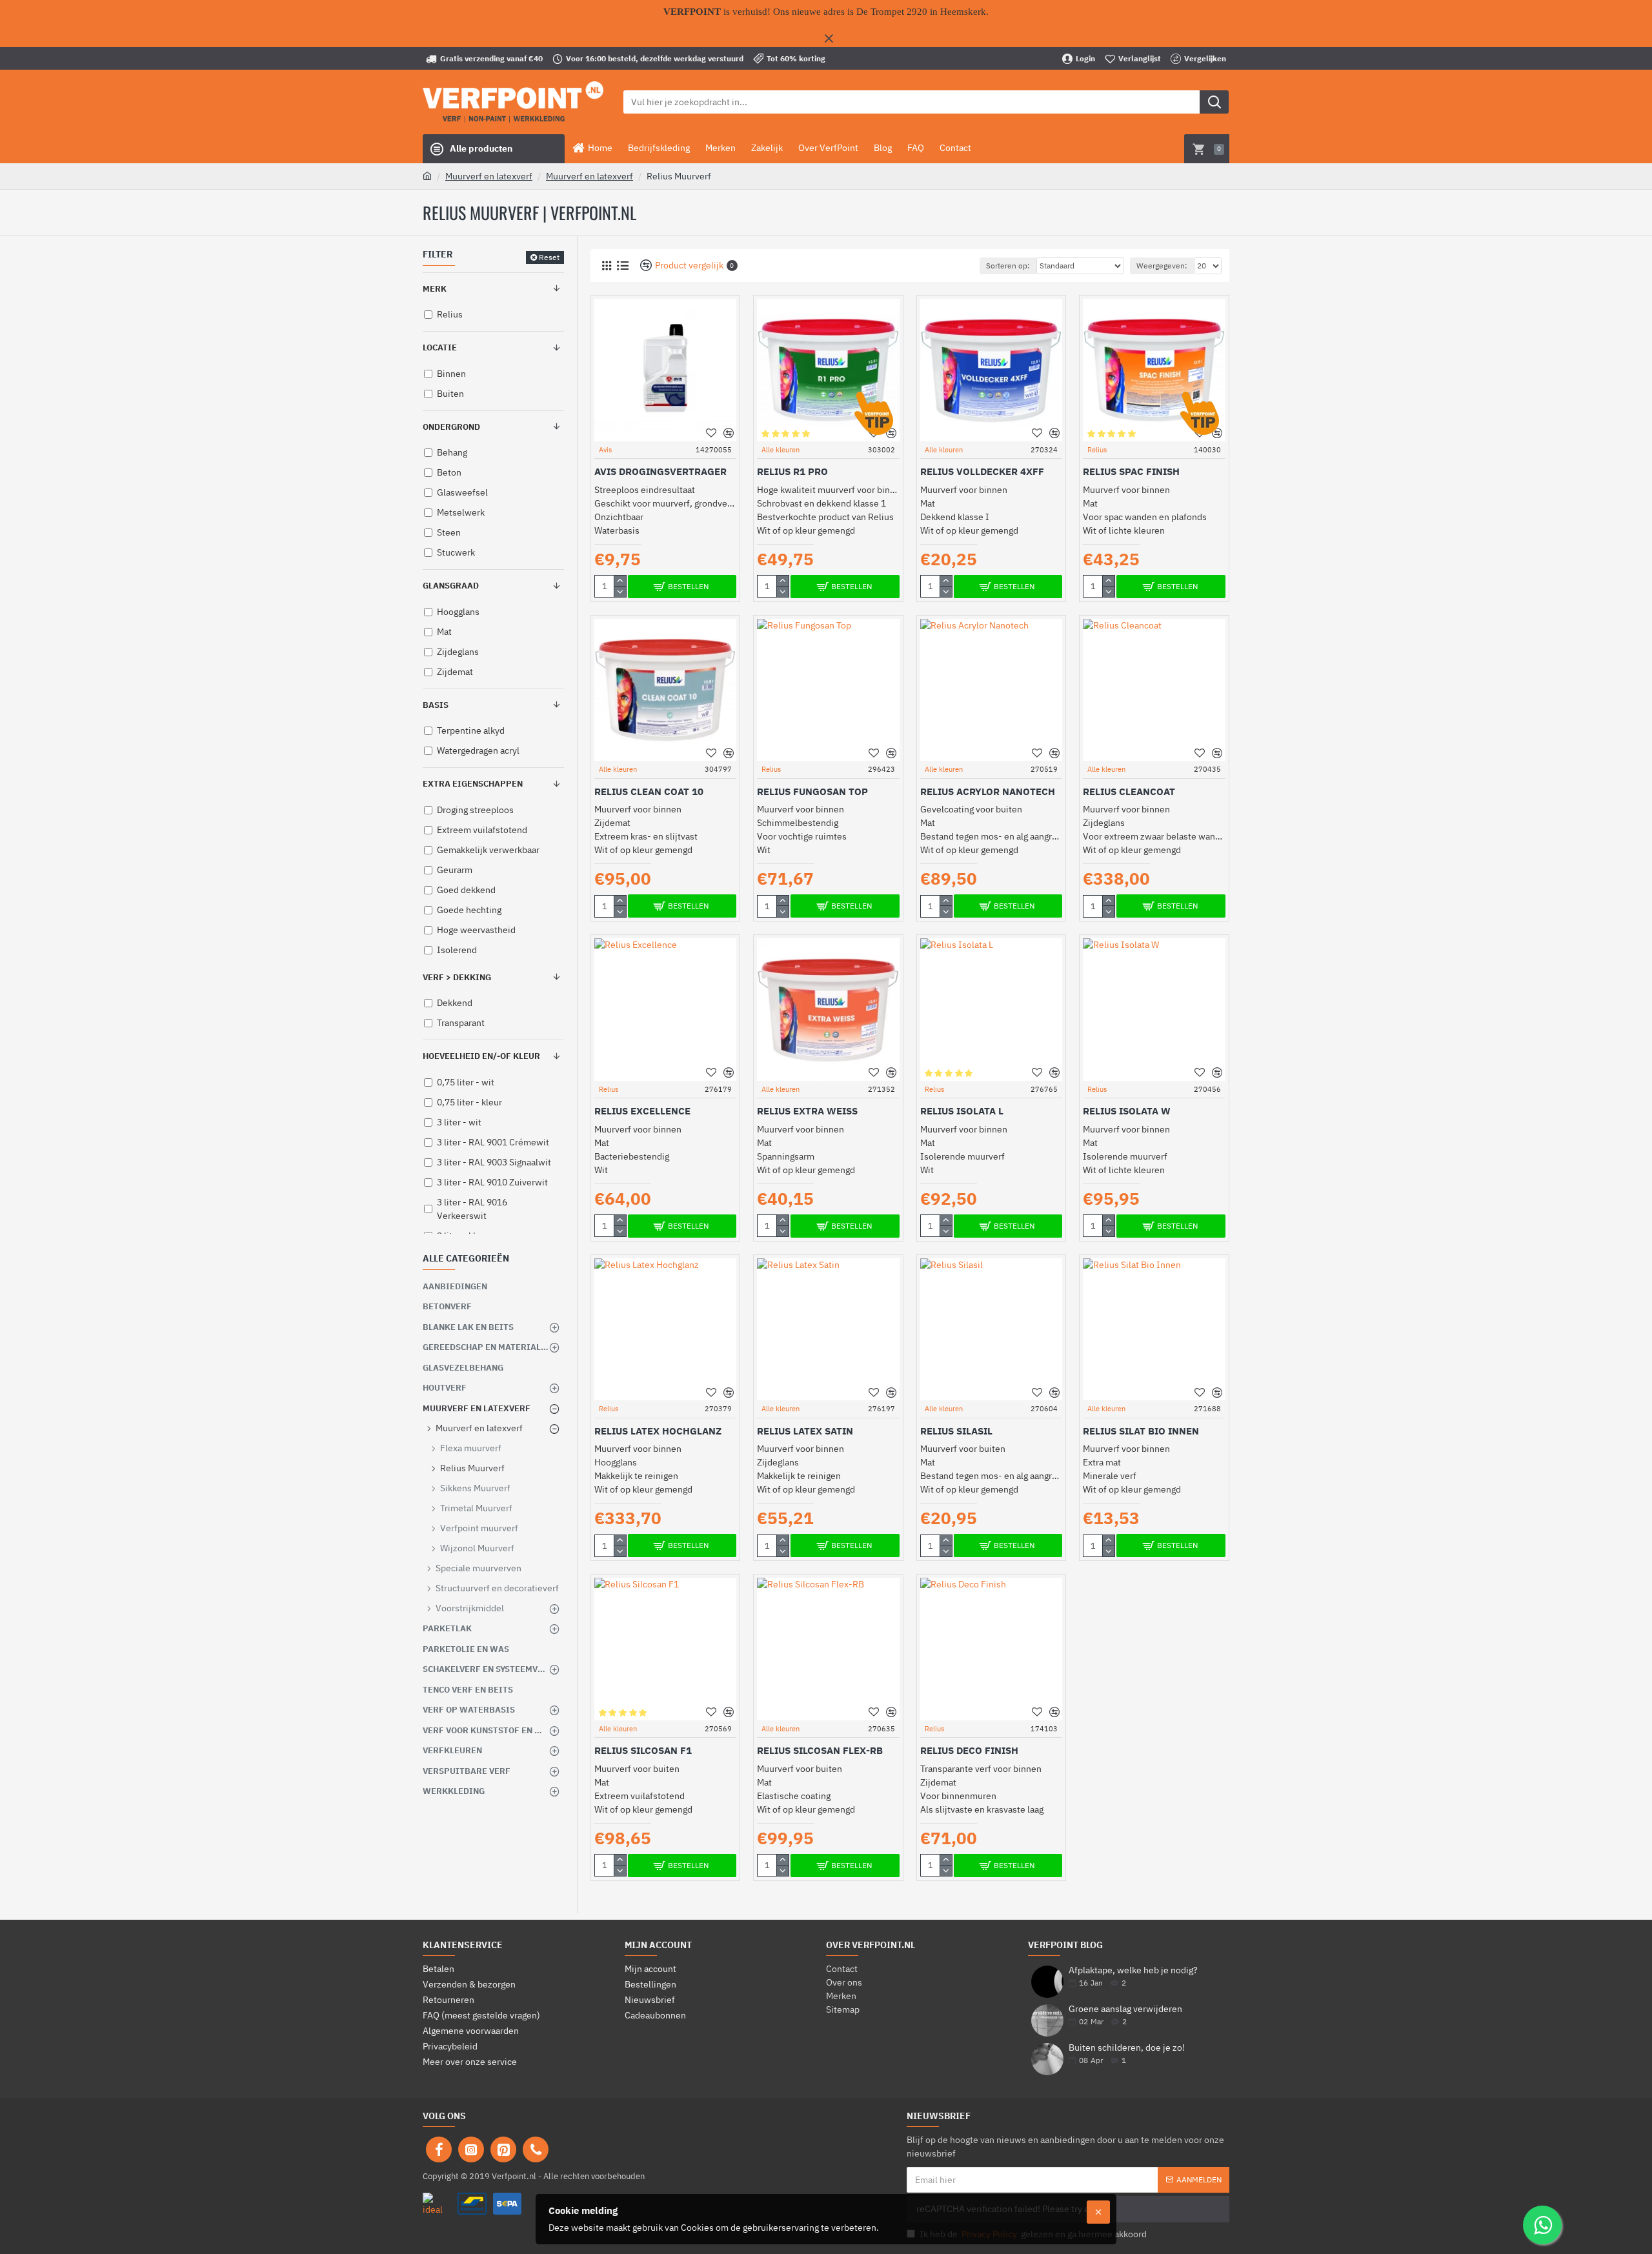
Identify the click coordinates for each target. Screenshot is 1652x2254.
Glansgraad (451, 586)
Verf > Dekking (457, 977)
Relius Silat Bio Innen (1141, 1431)
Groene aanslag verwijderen (1125, 2009)
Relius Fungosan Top (812, 791)
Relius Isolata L (962, 1111)
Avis (605, 450)
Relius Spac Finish (1131, 471)
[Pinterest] (503, 2149)
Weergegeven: (1162, 266)
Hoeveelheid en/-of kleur (481, 1056)
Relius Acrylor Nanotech (988, 791)
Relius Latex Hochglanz (658, 1431)
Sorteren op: (1008, 266)
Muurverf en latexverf (489, 176)
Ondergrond (451, 427)
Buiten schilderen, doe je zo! (1127, 2048)
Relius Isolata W (1127, 1111)
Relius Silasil (956, 1431)
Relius (1097, 450)
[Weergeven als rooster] (606, 266)
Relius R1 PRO (792, 471)
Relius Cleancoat (1129, 791)
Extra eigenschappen (473, 784)
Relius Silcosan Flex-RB (820, 1750)
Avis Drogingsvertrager (660, 471)
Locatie (440, 347)
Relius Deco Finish (969, 1750)
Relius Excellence (642, 1111)
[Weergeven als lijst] (622, 266)
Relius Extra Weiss (807, 1111)
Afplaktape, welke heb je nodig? (1133, 1970)
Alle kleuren (781, 450)
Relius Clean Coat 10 (649, 791)
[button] (551, 1327)
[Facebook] (439, 2149)
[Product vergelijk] (728, 433)
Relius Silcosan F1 (643, 1750)
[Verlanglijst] (711, 433)
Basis (436, 705)
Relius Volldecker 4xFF (982, 471)
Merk (435, 289)
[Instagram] (471, 2149)
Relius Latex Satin (805, 1431)
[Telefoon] (536, 2149)
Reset (549, 257)
